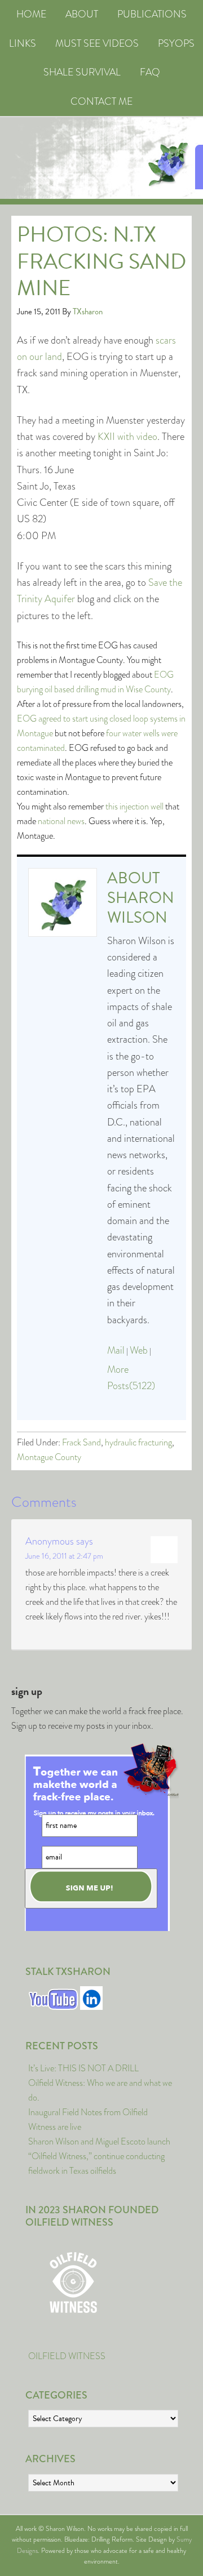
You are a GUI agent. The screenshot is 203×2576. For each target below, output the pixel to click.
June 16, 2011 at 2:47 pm (64, 1556)
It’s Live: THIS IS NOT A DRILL (83, 2068)
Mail (116, 1350)
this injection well (134, 806)
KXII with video (127, 437)
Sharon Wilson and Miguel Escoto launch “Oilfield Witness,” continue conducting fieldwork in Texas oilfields (99, 2156)
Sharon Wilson (141, 907)
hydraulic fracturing (138, 1442)
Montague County (49, 1457)
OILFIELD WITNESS (67, 2356)
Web (139, 1350)
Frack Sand (81, 1442)
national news (61, 821)
